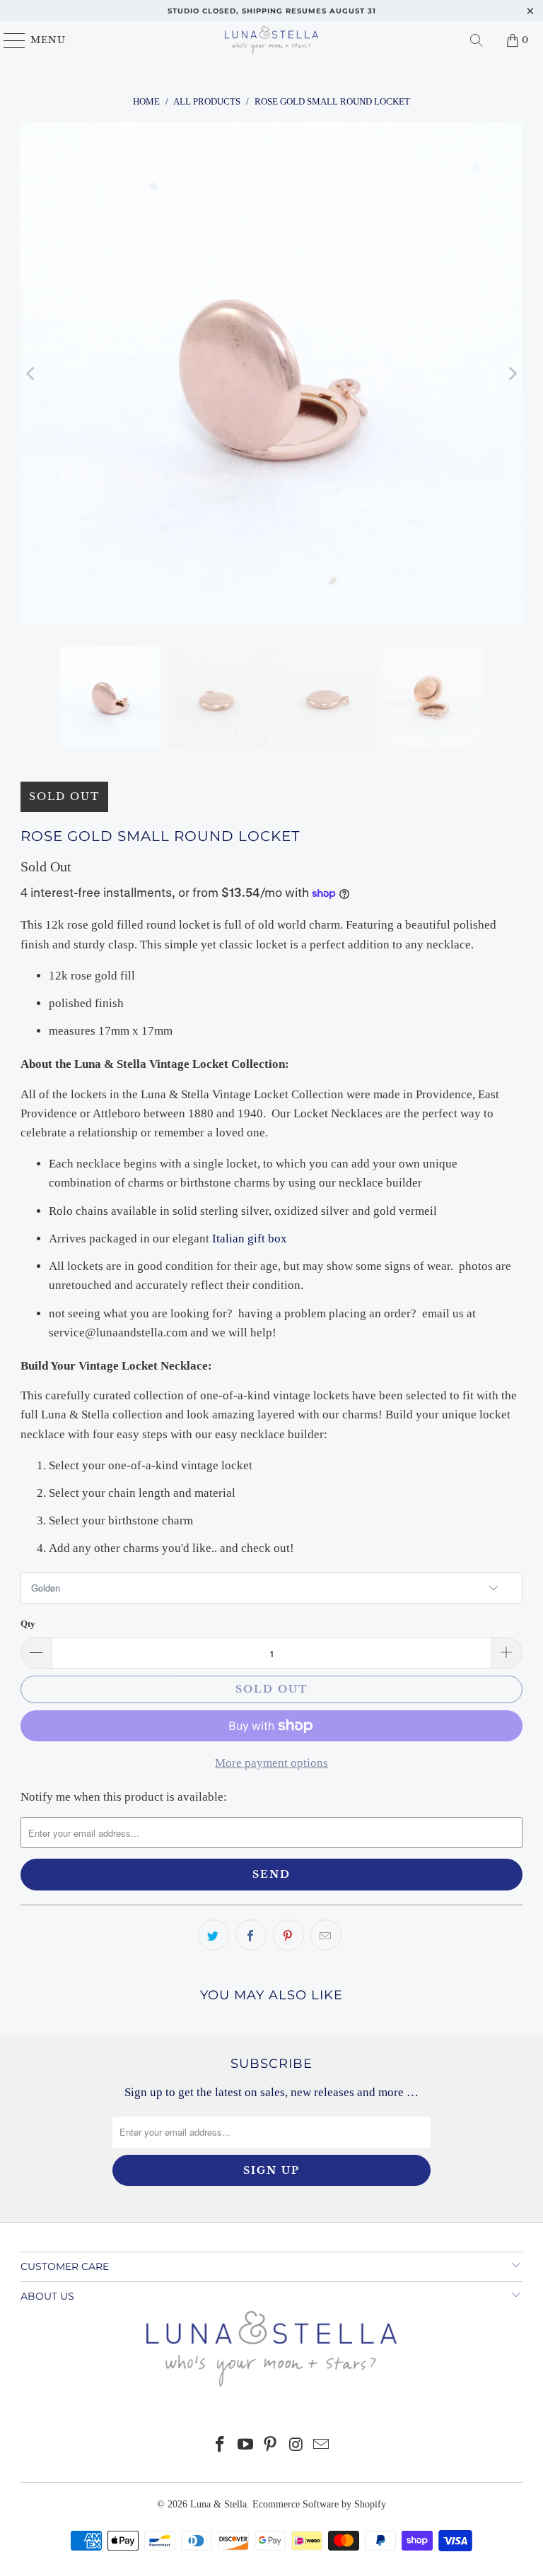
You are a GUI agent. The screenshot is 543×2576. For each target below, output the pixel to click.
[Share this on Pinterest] (288, 1935)
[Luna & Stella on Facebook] (221, 2446)
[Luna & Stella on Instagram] (296, 2446)
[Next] (512, 374)
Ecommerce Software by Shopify (319, 2504)
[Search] (477, 40)
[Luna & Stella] (271, 40)
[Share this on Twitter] (214, 1935)
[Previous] (31, 374)
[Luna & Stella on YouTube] (245, 2446)
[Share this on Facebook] (251, 1935)
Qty (28, 1624)
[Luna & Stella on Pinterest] (271, 2446)
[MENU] (8, 40)
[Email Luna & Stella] (322, 2446)
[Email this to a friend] (326, 1935)
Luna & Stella (218, 2504)
